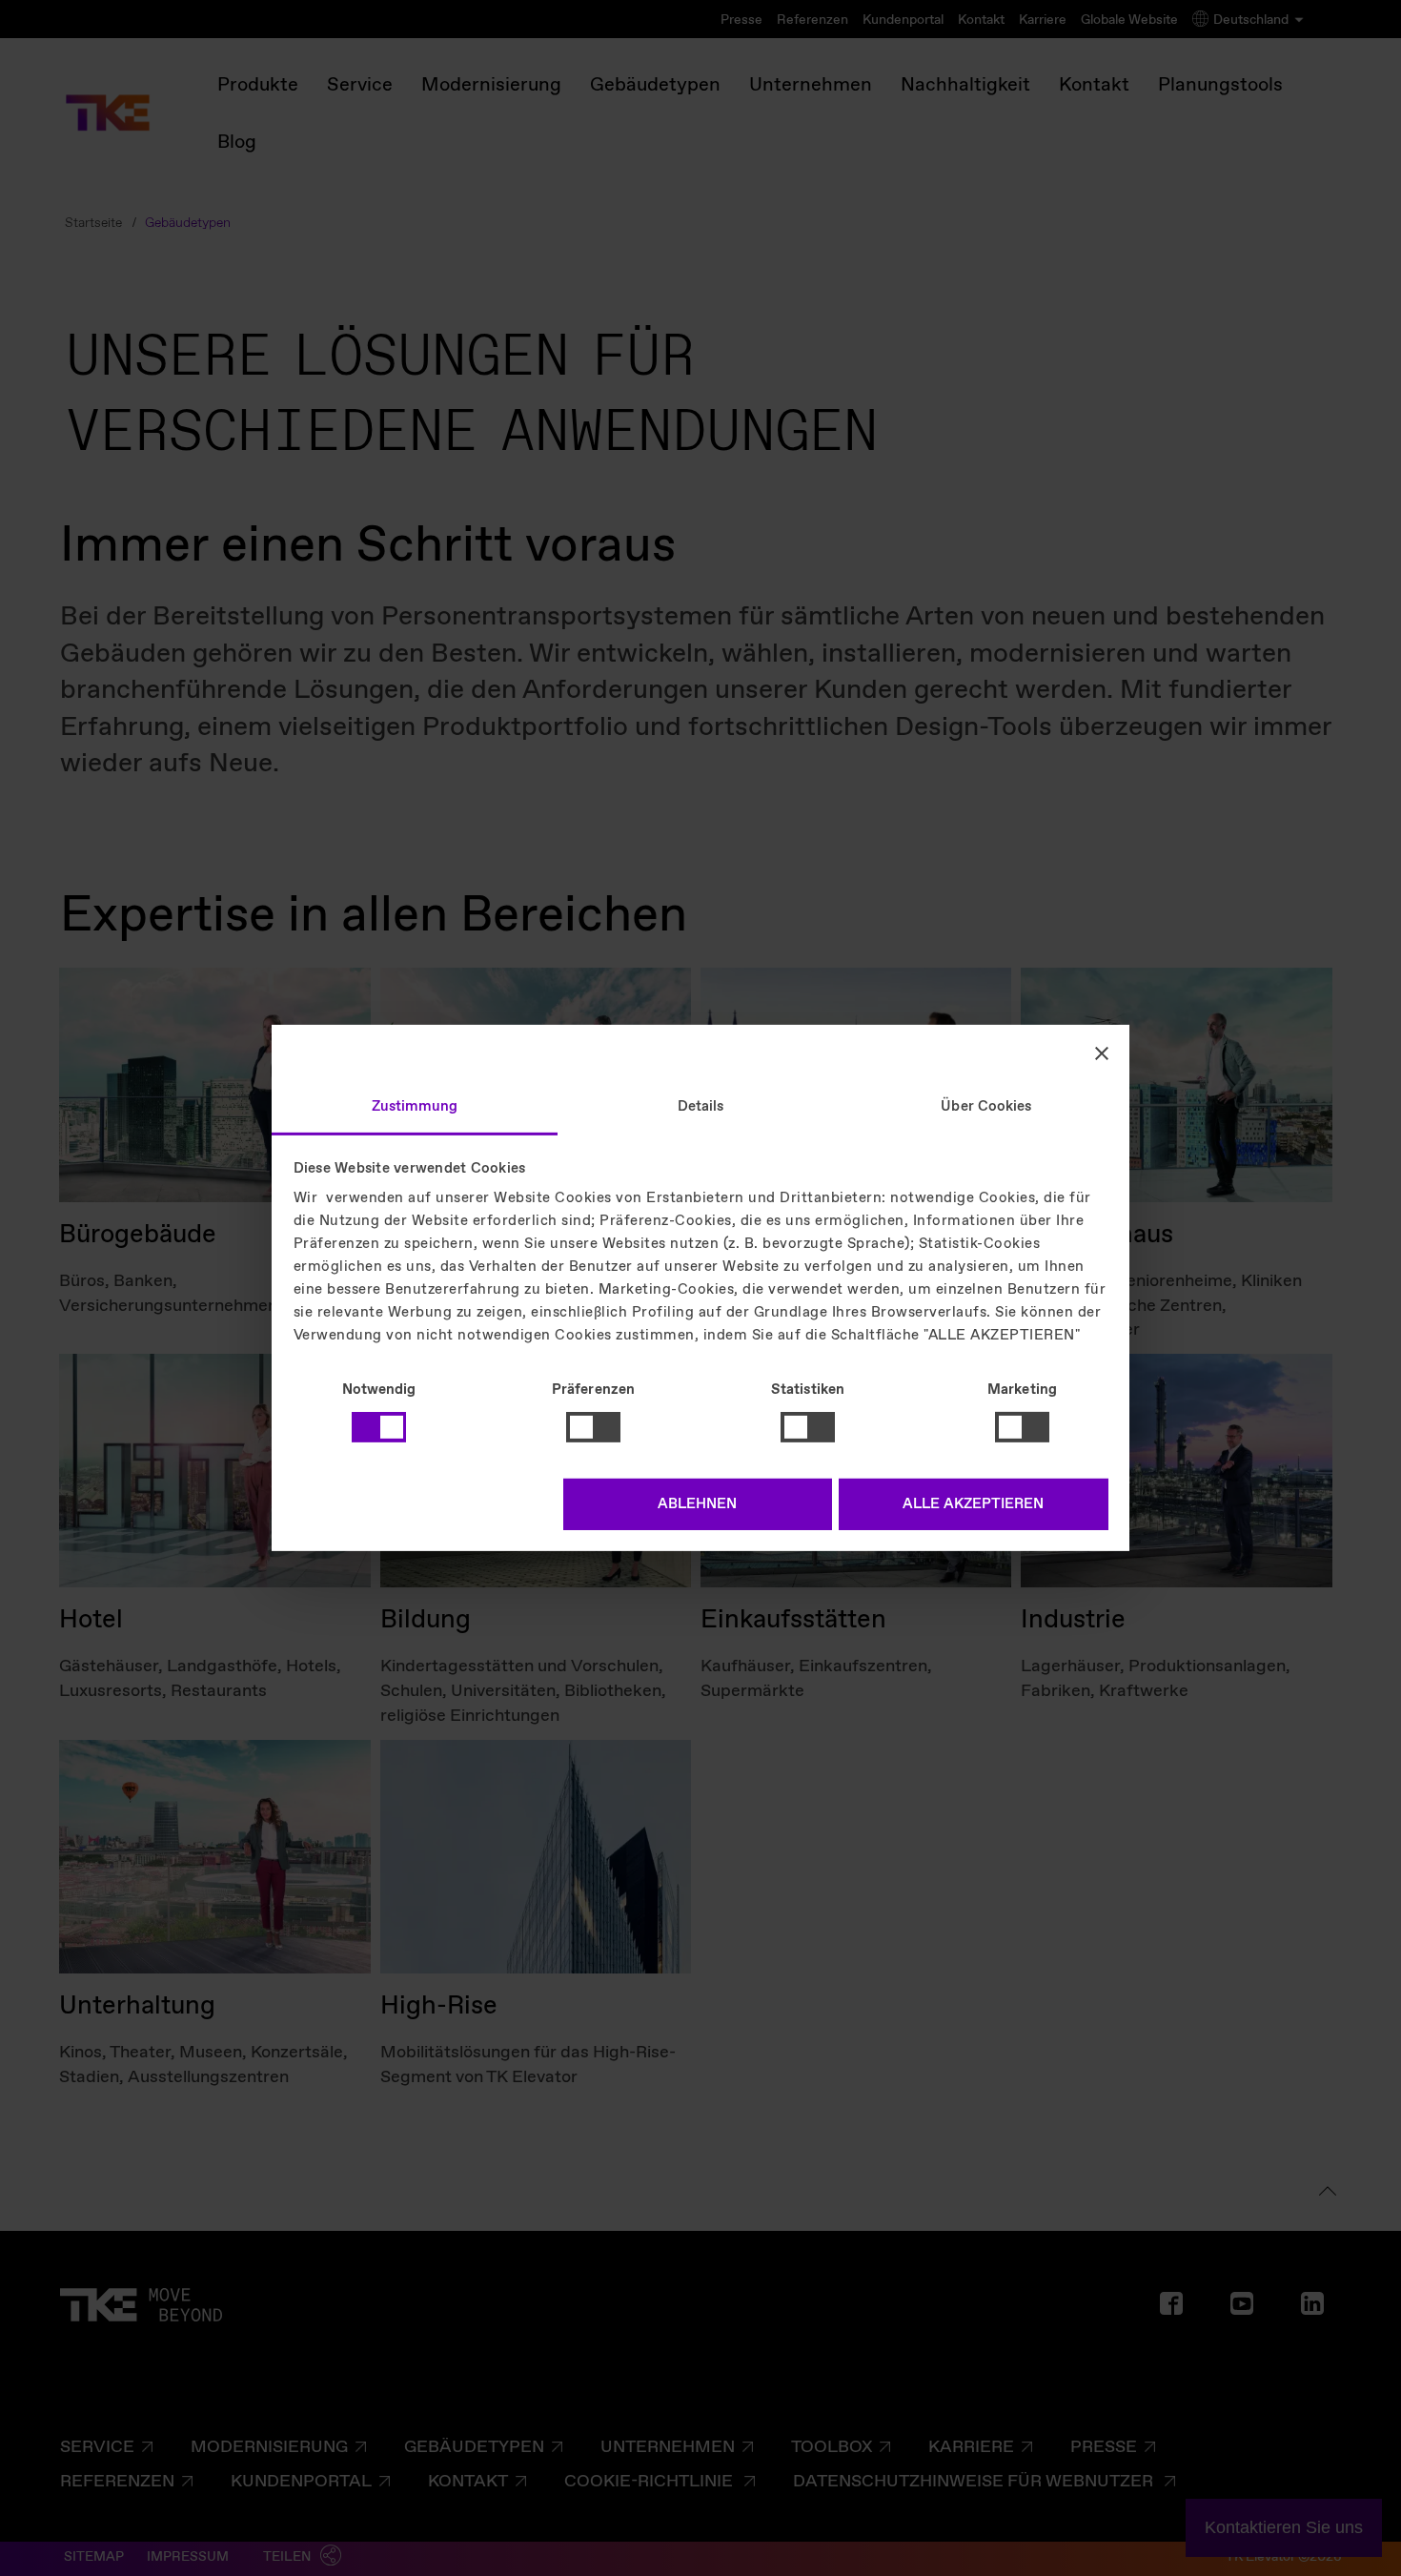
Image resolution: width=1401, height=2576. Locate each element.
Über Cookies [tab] (986, 1107)
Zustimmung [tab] (415, 1107)
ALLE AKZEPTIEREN (973, 1504)
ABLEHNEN (697, 1504)
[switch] (593, 1427)
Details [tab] (701, 1107)
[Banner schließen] (1102, 1053)
